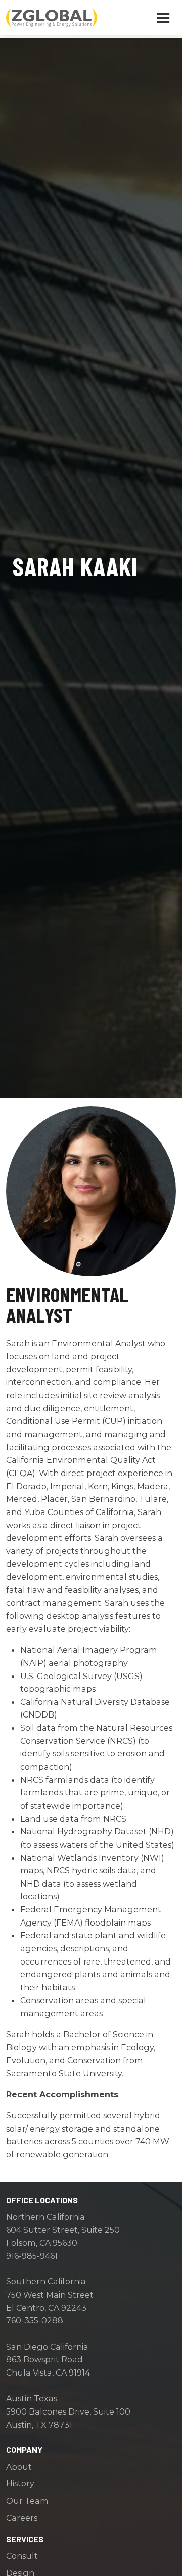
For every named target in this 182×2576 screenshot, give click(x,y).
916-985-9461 (32, 2256)
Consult (22, 2556)
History (20, 2483)
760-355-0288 (35, 2320)
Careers (22, 2518)
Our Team (27, 2501)
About (19, 2467)
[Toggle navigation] (163, 18)
